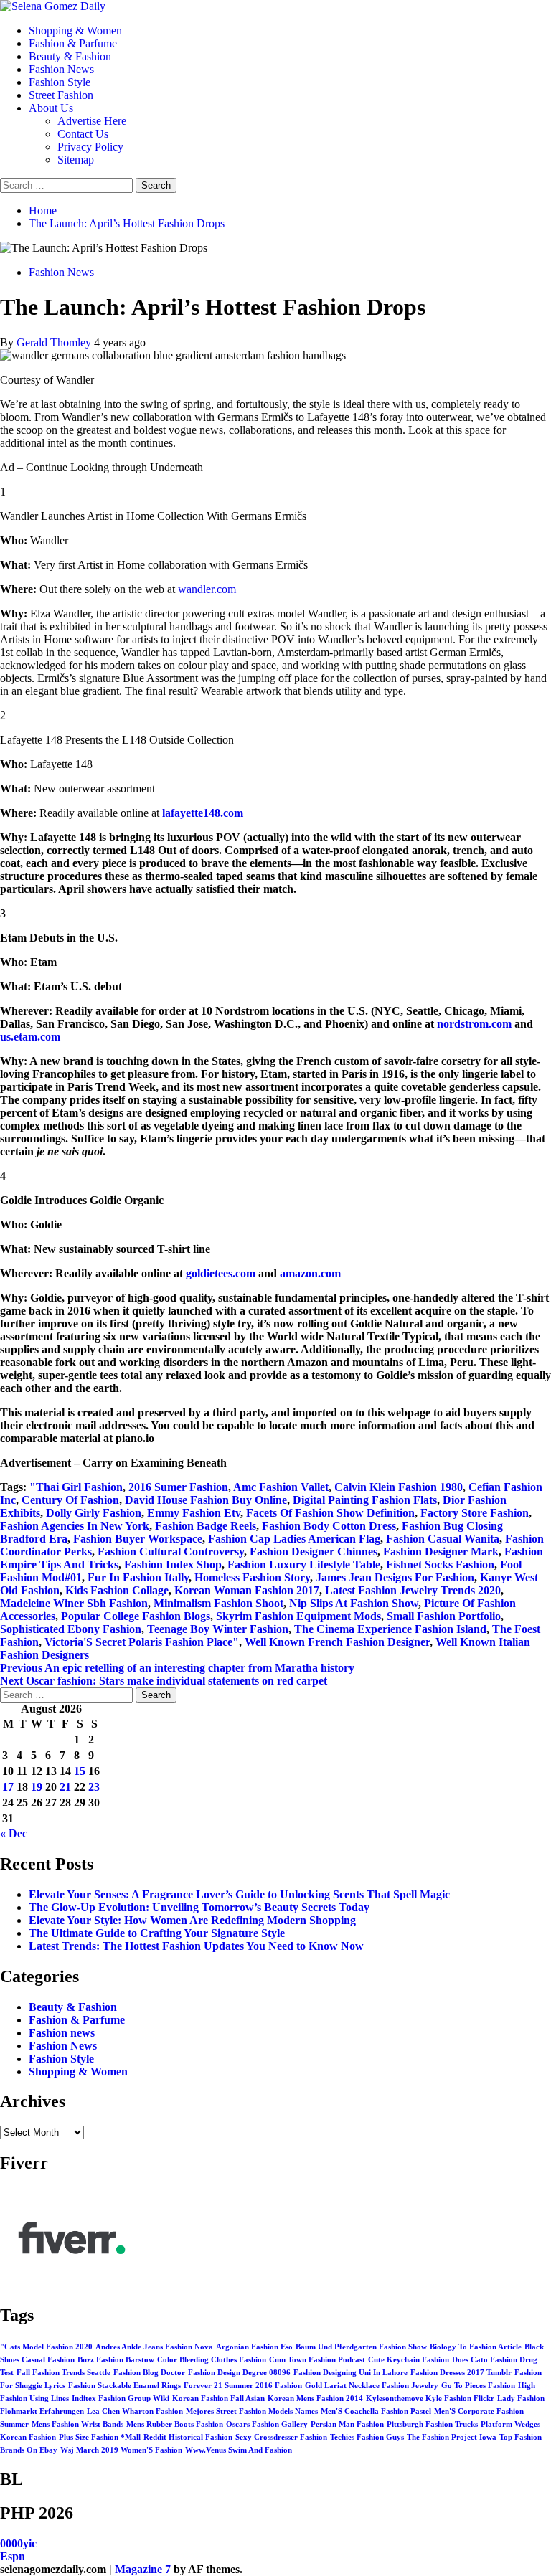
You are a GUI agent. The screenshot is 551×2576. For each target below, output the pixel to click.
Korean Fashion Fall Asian (218, 2399)
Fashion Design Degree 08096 (239, 2373)
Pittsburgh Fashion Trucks (432, 2424)
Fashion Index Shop (173, 1564)
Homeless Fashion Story (252, 1577)
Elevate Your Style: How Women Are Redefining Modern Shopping (192, 1920)
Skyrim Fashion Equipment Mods (298, 1616)
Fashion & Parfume (73, 43)
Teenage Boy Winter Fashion (218, 1629)
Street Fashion (61, 95)
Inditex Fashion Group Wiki (121, 2399)
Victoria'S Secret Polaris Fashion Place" (142, 1642)
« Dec (14, 1833)
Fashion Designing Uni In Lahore (350, 2373)
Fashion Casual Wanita (443, 1539)
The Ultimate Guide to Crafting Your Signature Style (157, 1933)
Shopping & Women (75, 30)
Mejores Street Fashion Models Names (252, 2411)
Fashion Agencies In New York (75, 1526)
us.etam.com (30, 1037)
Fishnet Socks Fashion (440, 1564)
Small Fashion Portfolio (444, 1616)
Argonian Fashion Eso (254, 2347)
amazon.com (310, 1273)
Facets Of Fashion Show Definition (330, 1513)
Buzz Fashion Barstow (116, 2360)
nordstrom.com (474, 1024)
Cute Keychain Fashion (409, 2360)
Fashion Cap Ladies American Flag (294, 1539)
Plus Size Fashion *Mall (100, 2437)
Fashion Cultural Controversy (171, 1552)
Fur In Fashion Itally (138, 1577)
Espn (13, 2556)
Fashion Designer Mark (441, 1552)
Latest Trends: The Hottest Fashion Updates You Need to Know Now (196, 1946)
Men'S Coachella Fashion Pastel (376, 2411)
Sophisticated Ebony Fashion (71, 1629)
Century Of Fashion (70, 1500)
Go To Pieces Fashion (478, 2386)
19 (37, 1787)
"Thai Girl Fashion (76, 1487)
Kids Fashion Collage (117, 1590)
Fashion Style (60, 82)
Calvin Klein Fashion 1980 (399, 1487)
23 (94, 1787)
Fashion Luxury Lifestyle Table (304, 1564)
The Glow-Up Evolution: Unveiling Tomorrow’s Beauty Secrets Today (199, 1907)
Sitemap (76, 160)
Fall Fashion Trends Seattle (63, 2373)
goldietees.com (221, 1273)
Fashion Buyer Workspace (138, 1539)
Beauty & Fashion (70, 56)
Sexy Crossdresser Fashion (281, 2437)
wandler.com (207, 589)
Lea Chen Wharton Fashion (135, 2411)
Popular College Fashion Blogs (136, 1616)
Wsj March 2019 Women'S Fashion (121, 2450)
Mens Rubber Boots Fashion (175, 2424)
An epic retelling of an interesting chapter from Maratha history (177, 1668)
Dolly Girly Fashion (94, 1513)
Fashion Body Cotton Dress (329, 1526)
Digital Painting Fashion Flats (365, 1500)
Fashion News (61, 69)
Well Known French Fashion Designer (337, 1642)
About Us (51, 108)
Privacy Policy (90, 147)
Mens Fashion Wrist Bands (77, 2424)
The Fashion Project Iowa (452, 2437)
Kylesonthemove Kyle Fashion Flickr (430, 2399)
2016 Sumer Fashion (178, 1487)
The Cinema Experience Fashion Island (390, 1629)
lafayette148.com (203, 813)
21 (65, 1787)
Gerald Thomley (55, 342)
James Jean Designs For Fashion (395, 1577)
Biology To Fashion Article (476, 2347)
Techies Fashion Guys (367, 2437)
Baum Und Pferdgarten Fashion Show (361, 2347)
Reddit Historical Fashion (188, 2437)
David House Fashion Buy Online (206, 1500)
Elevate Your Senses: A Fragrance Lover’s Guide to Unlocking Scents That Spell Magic (239, 1894)
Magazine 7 (143, 2569)
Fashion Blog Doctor (149, 2373)
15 (80, 1771)
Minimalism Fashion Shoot (218, 1603)
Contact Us (83, 134)
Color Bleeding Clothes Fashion (212, 2360)
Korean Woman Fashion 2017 (247, 1590)
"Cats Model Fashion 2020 (46, 2347)
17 (8, 1787)
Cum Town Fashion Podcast (317, 2360)
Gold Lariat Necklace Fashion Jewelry (372, 2386)
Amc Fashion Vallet (281, 1487)
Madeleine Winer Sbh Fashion (74, 1603)
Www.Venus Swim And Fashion (239, 2450)
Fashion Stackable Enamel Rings (124, 2386)
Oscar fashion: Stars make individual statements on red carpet (164, 1681)
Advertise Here (92, 121)
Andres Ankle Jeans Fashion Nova (154, 2347)
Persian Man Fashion (347, 2424)
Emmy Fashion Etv (194, 1513)
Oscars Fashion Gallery (267, 2424)
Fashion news (62, 2033)
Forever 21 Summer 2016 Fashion (243, 2386)
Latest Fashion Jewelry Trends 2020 (413, 1590)
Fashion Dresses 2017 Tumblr (461, 2373)
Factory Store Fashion (475, 1513)
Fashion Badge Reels (206, 1526)
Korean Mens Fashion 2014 (315, 2399)
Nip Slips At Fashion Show (354, 1603)
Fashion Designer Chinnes (314, 1552)
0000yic (18, 2543)
